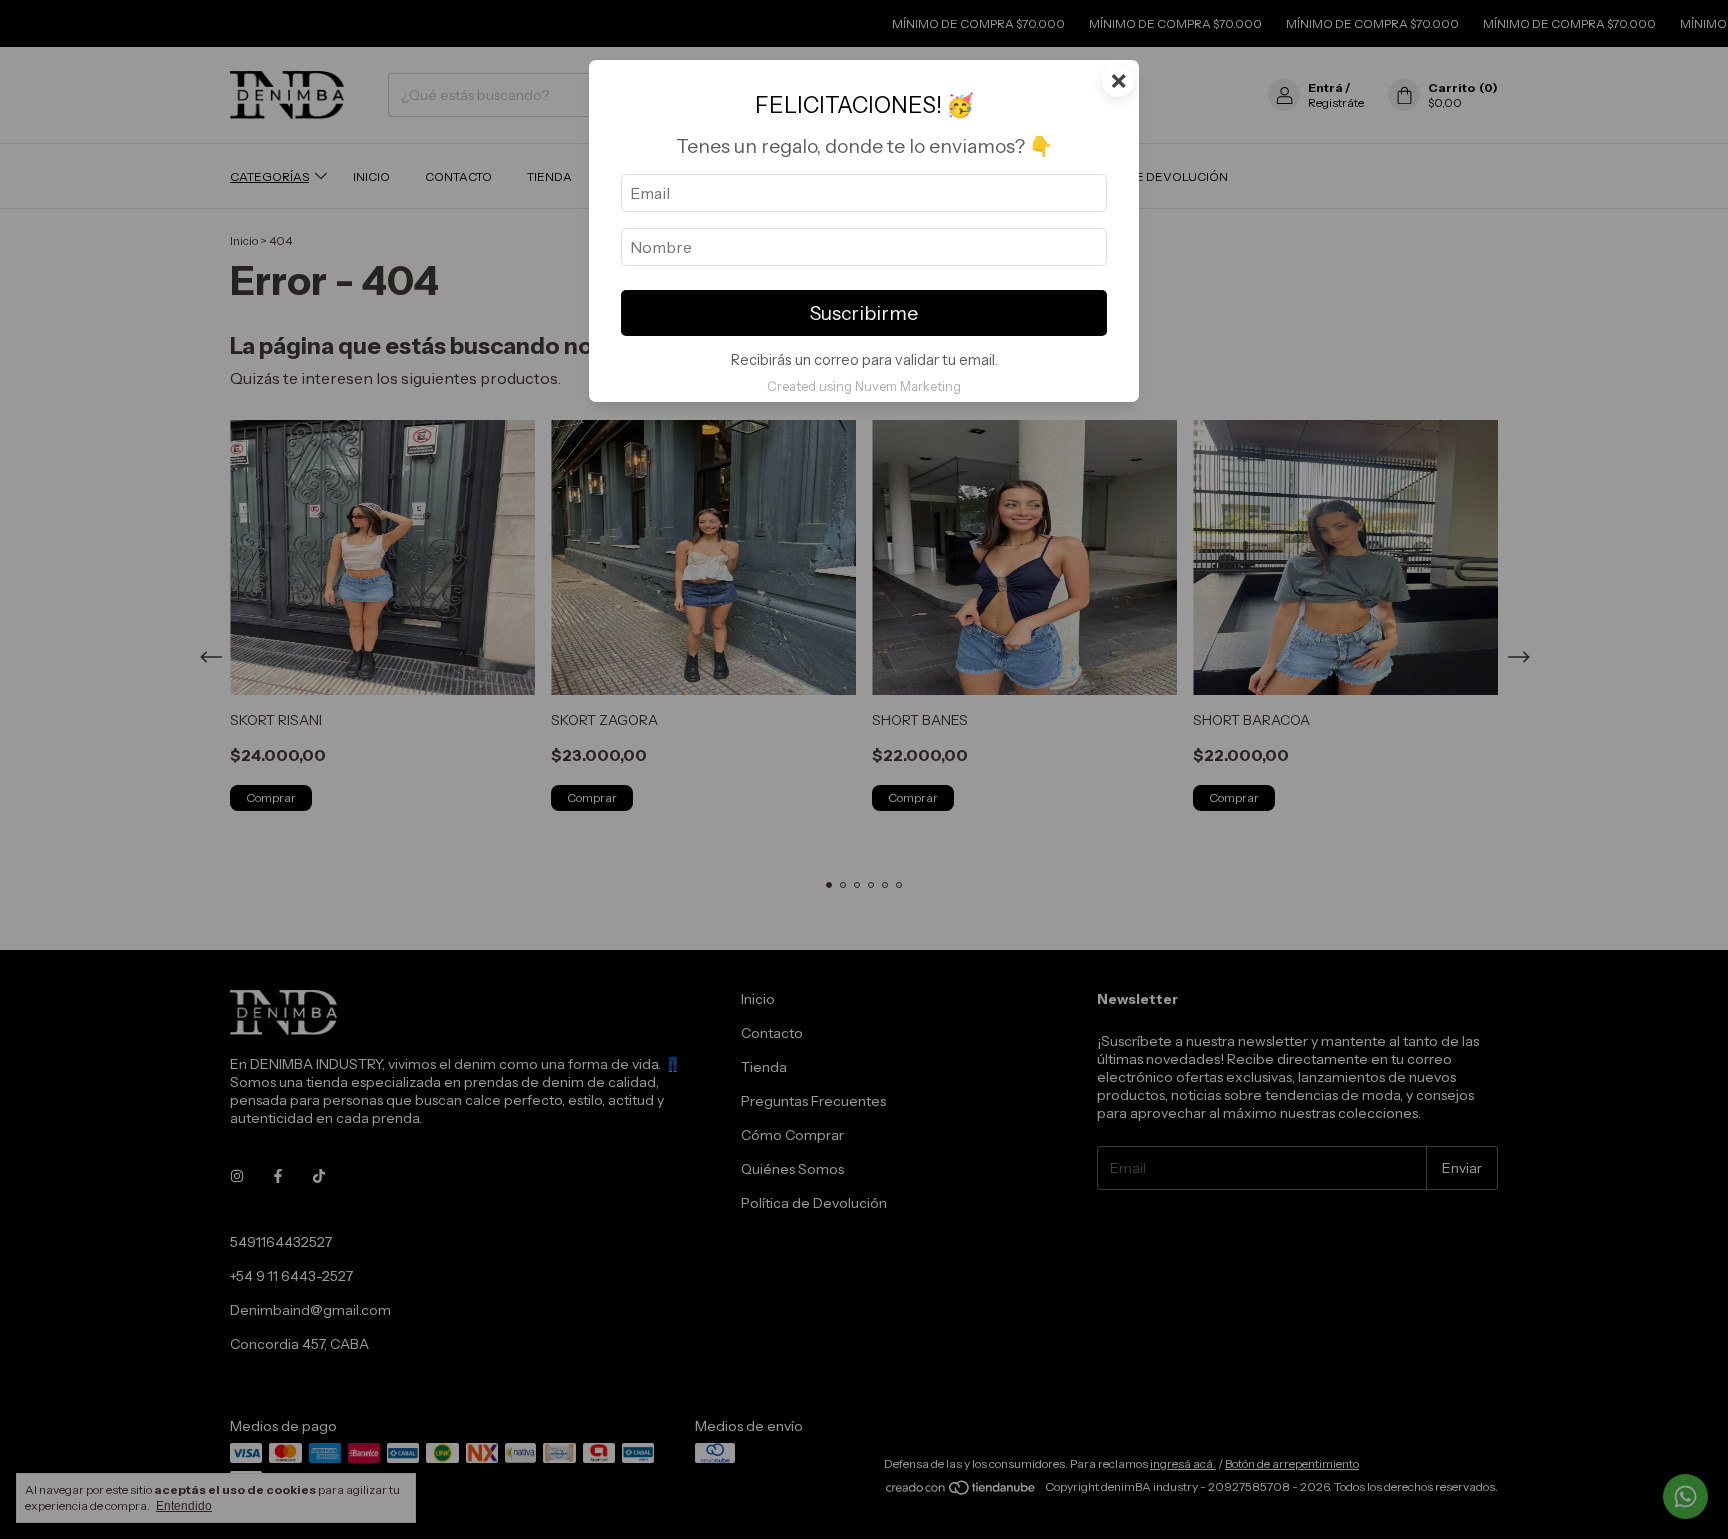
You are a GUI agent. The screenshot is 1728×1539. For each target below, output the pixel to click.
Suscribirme (864, 313)
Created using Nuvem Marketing (864, 386)
